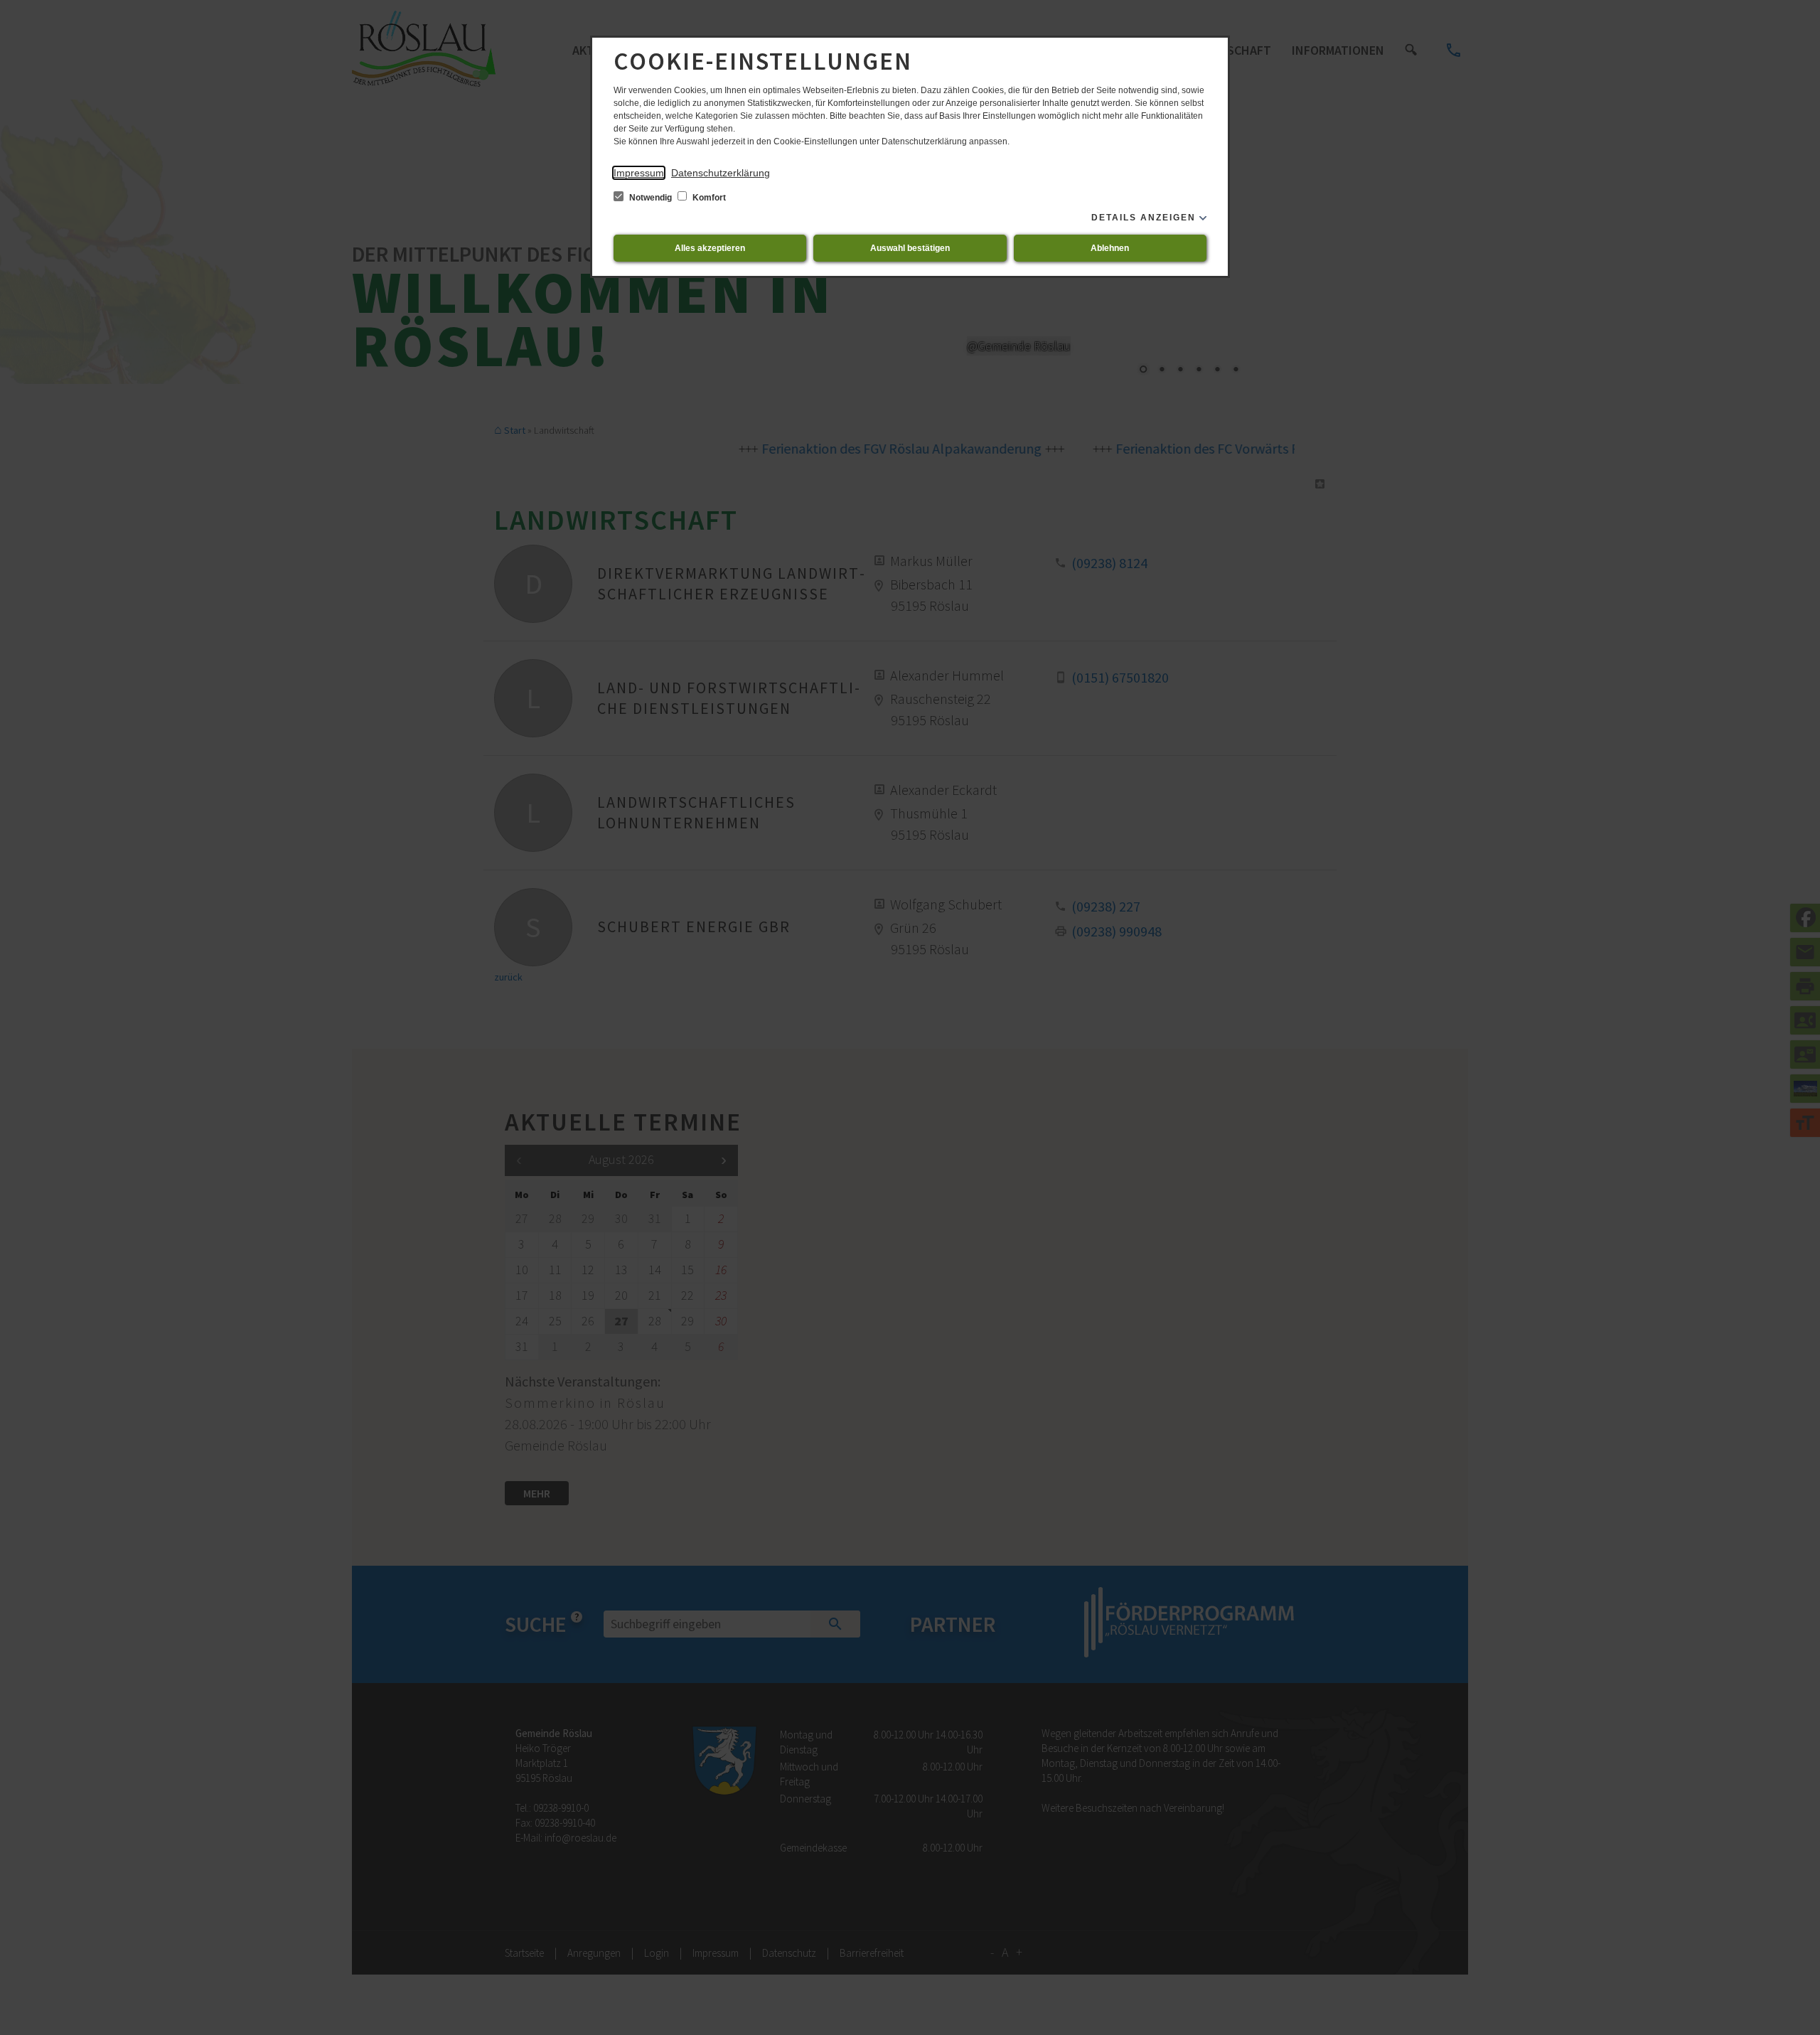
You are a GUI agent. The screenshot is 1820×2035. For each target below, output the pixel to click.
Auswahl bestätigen (910, 248)
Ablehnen (1110, 248)
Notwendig (651, 198)
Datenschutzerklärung (721, 173)
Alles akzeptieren (710, 248)
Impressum (639, 173)
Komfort (708, 198)
